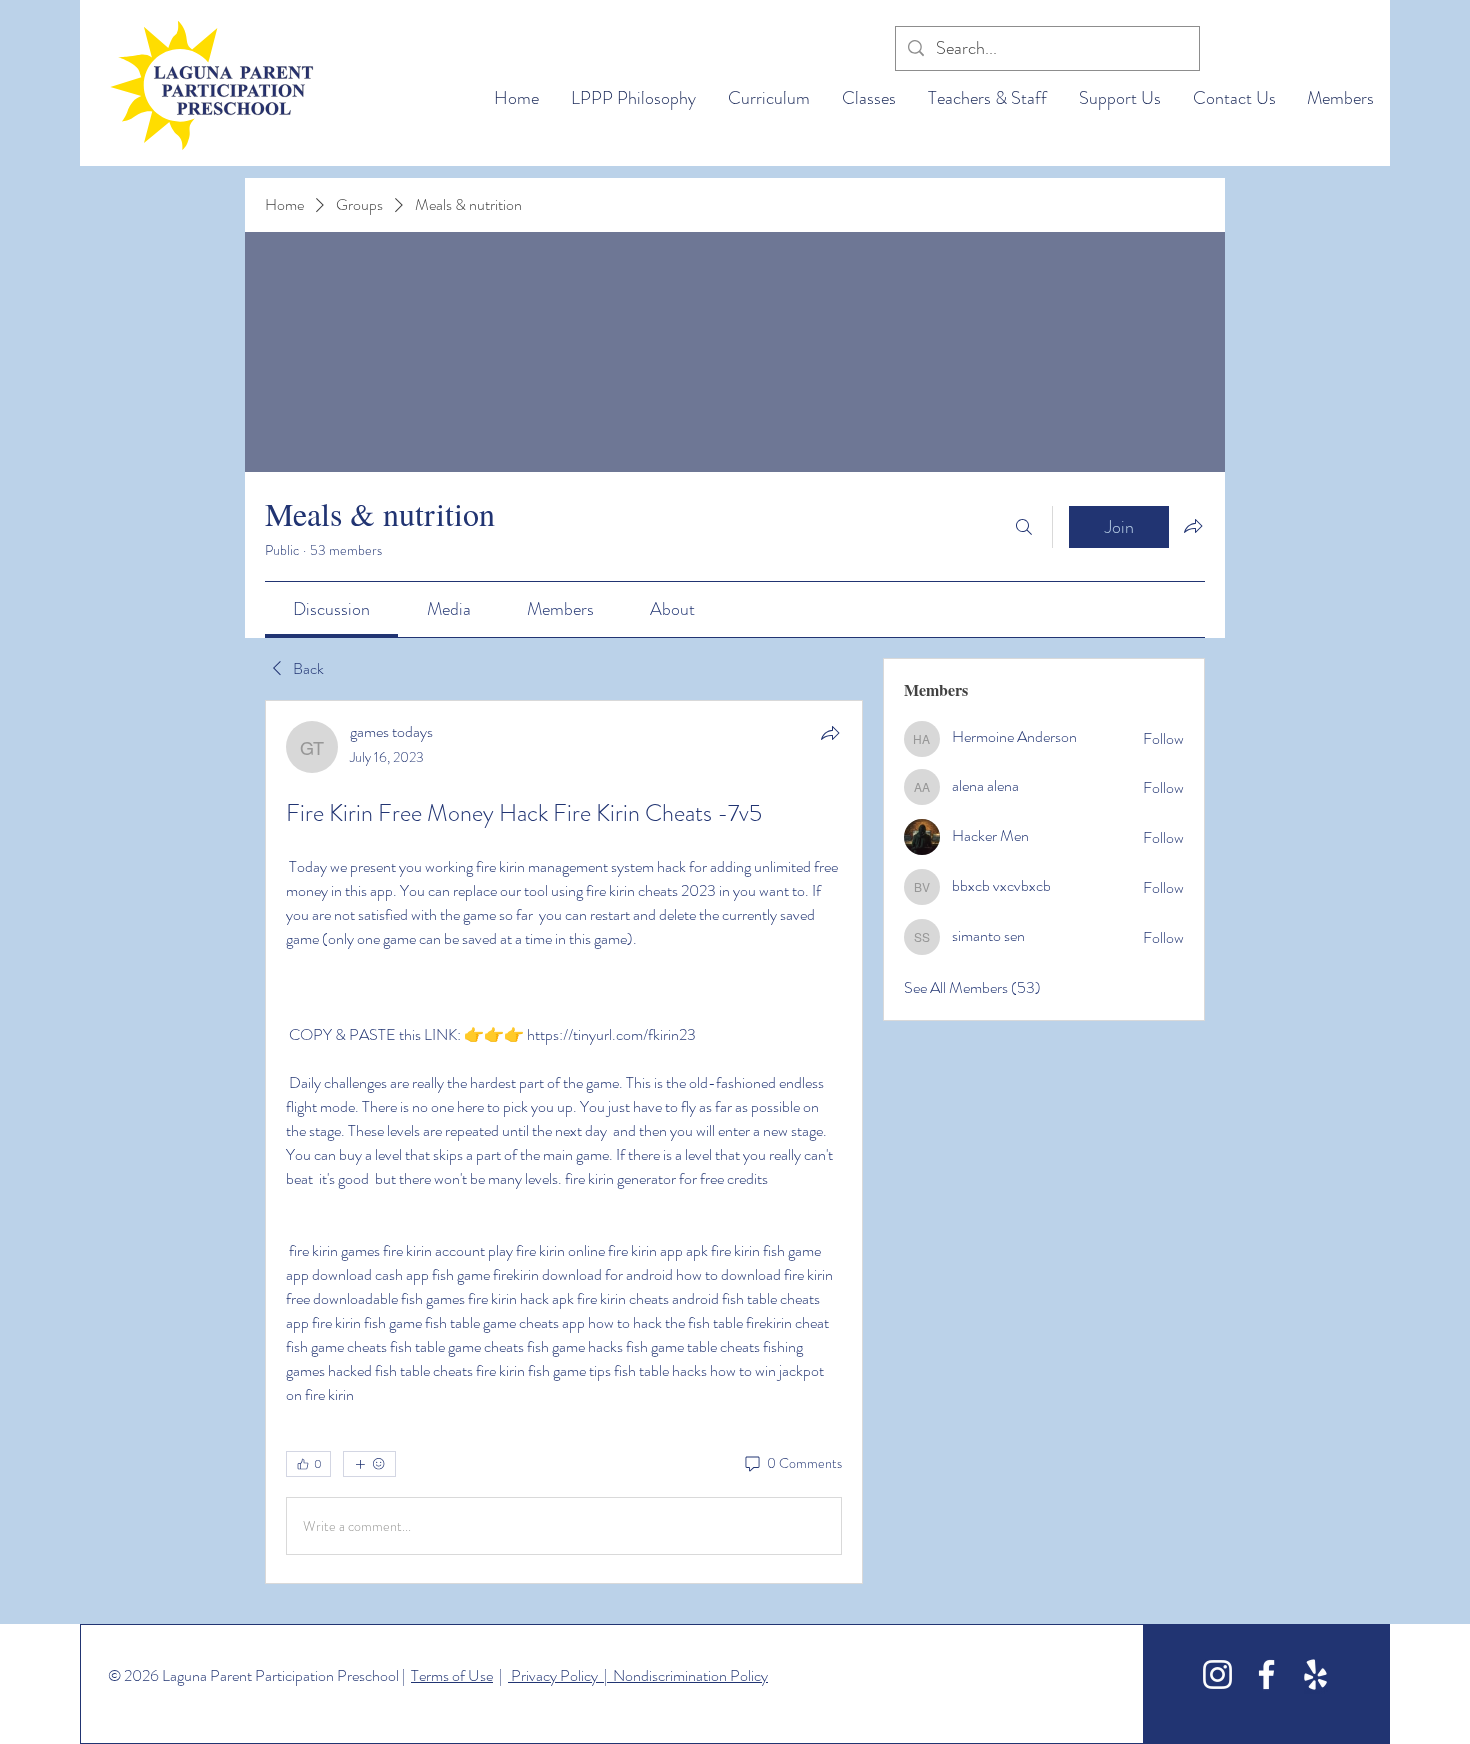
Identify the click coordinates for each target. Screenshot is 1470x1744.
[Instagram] (1217, 1674)
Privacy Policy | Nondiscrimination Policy (638, 1675)
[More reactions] (369, 1464)
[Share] (830, 733)
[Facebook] (1266, 1674)
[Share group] (1193, 526)
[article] (564, 1142)
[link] (331, 609)
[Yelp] (1315, 1674)
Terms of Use (452, 1675)
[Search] (1024, 527)
